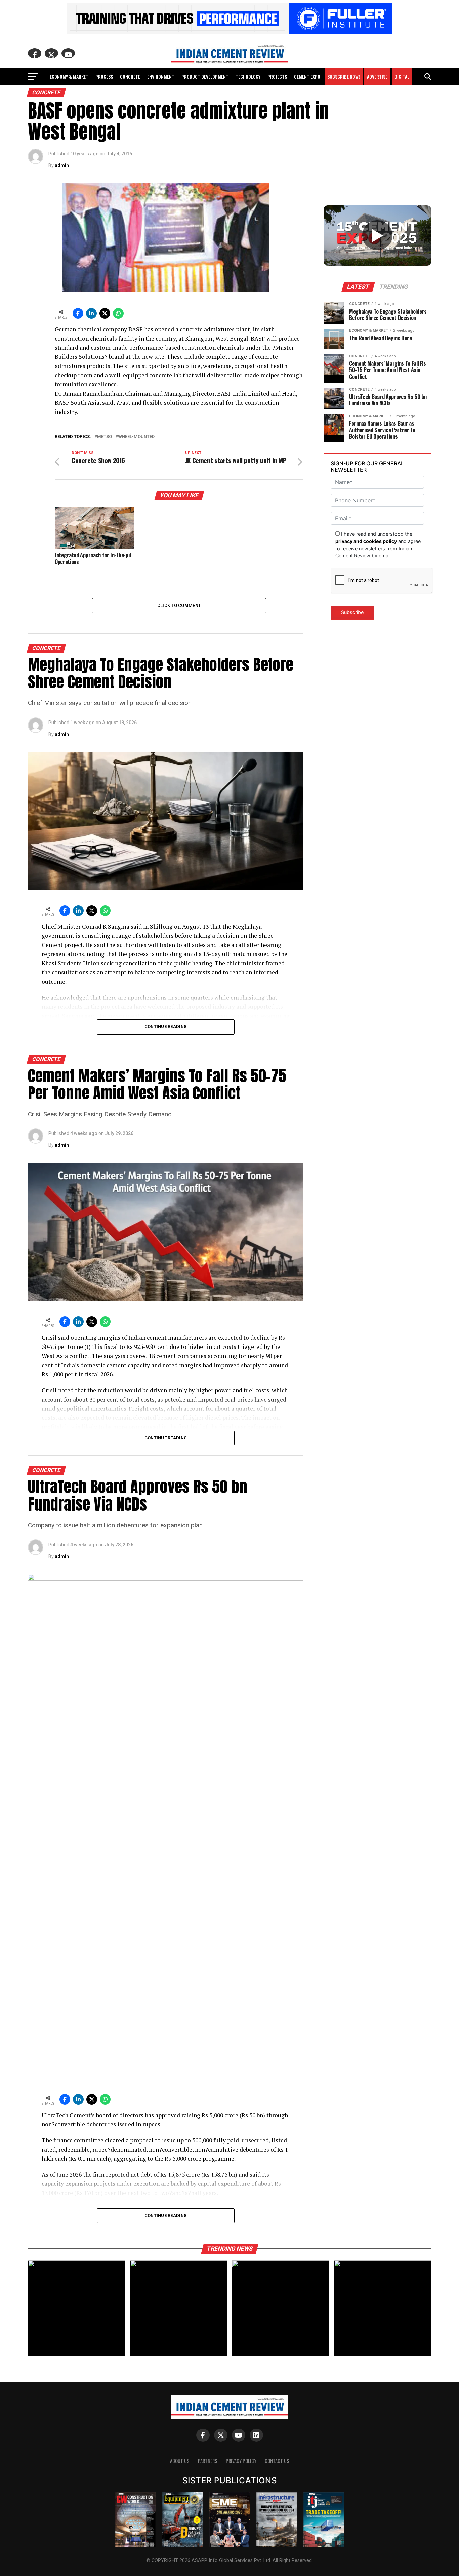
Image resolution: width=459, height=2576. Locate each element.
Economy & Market (69, 76)
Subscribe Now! (344, 76)
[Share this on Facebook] (78, 313)
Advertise (377, 76)
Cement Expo (307, 76)
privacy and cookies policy (366, 541)
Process (104, 76)
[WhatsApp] (118, 313)
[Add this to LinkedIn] (91, 313)
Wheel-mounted (136, 437)
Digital (402, 76)
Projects (277, 76)
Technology (248, 76)
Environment (161, 76)
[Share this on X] (105, 313)
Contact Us (277, 2461)
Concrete (130, 76)
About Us (180, 2461)
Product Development (205, 76)
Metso (105, 437)
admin (62, 165)
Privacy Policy (241, 2461)
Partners (208, 2461)
